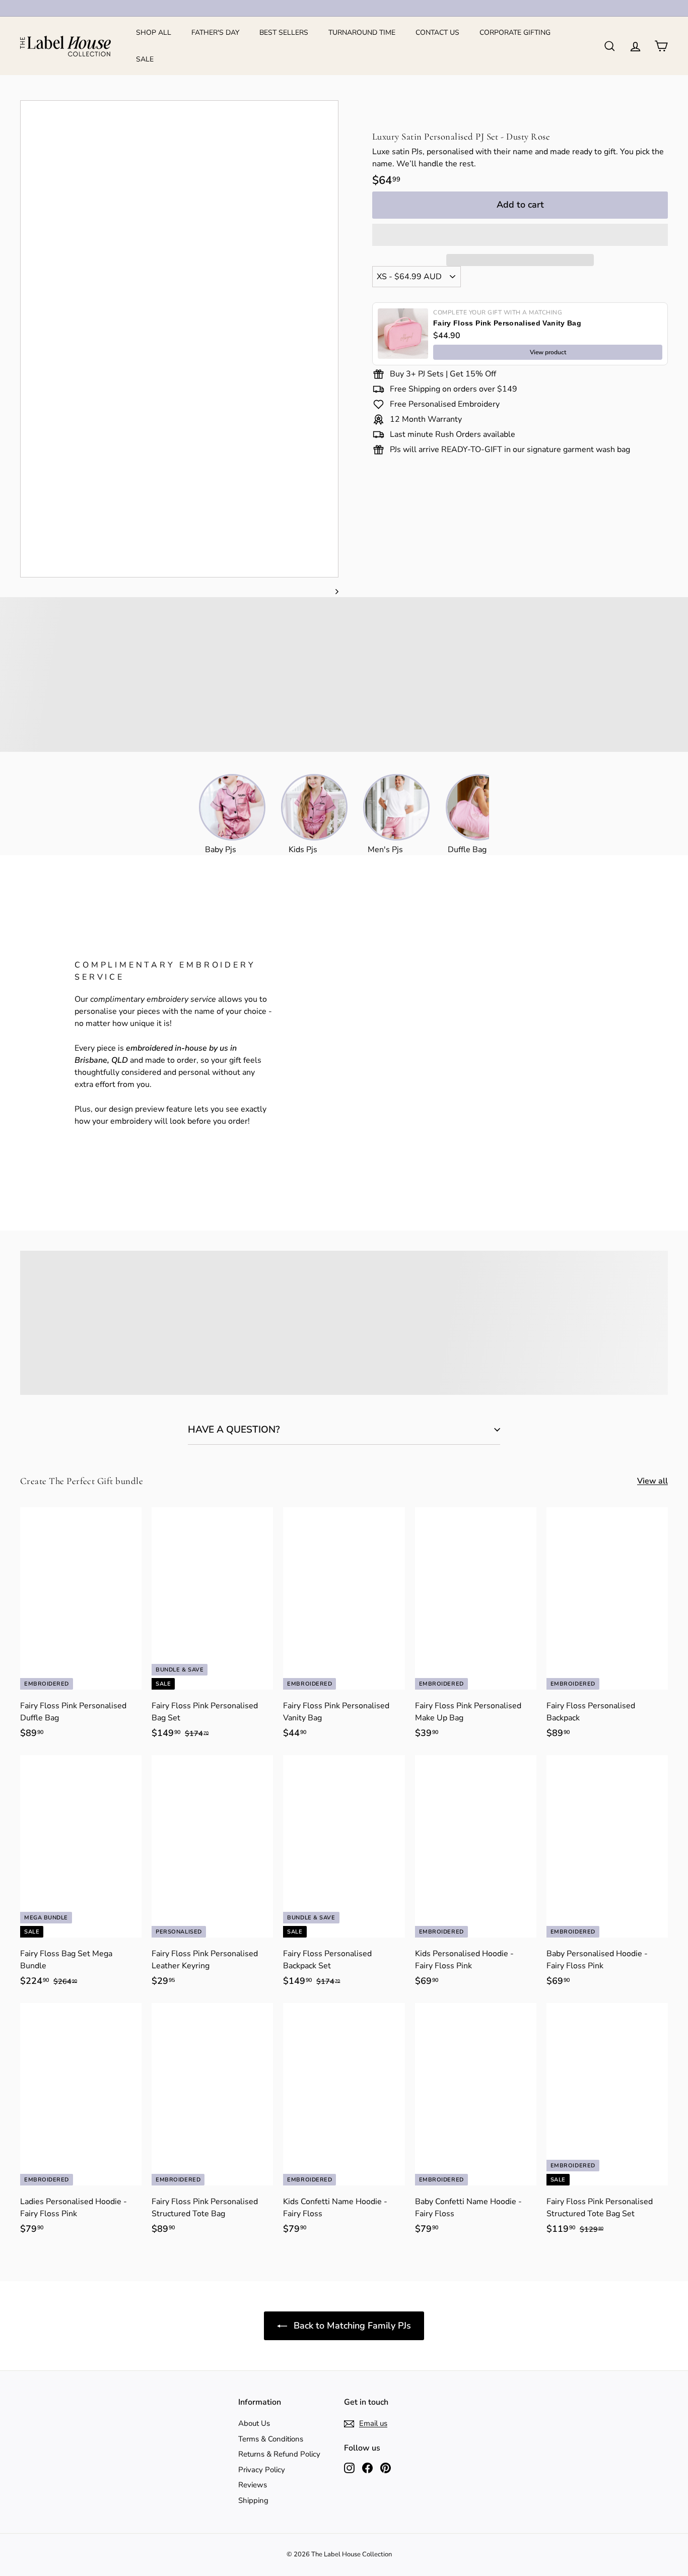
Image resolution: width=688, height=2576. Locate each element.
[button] (520, 235)
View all (652, 1481)
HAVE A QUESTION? (234, 1430)
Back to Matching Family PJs (351, 2326)
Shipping (253, 2500)
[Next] (332, 591)
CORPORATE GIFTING (515, 33)
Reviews (253, 2485)
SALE (145, 59)
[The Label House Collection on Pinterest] (386, 2467)
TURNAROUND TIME (362, 33)
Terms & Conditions (271, 2439)
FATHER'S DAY (215, 33)
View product (548, 352)
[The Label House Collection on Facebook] (367, 2467)
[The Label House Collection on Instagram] (349, 2467)
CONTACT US (437, 33)
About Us (254, 2423)
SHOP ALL (154, 33)
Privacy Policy (262, 2470)
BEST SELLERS (284, 33)
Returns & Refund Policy (279, 2454)
